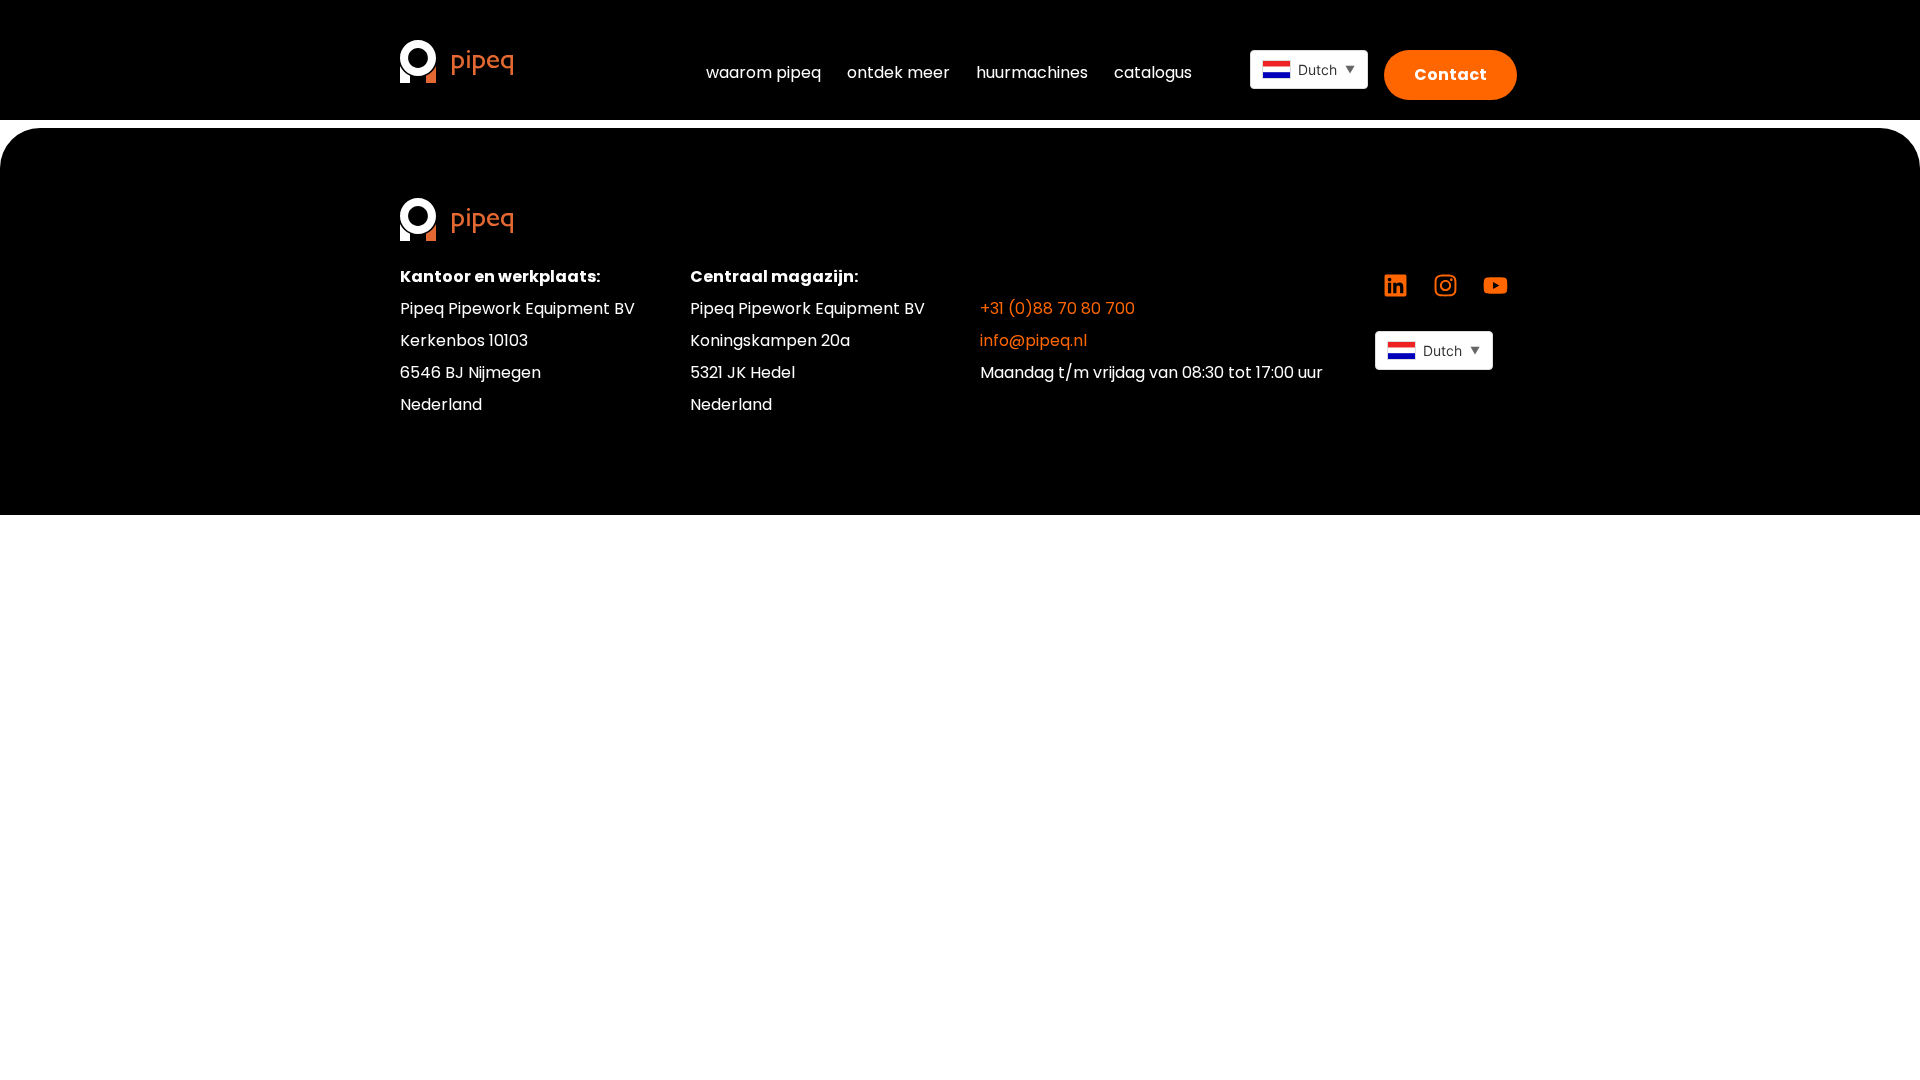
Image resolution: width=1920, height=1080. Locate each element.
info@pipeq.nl (1033, 340)
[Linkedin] (1395, 286)
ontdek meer (898, 72)
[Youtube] (1495, 286)
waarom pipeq (763, 72)
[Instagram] (1445, 286)
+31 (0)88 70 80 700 (1057, 308)
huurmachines (1032, 72)
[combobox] (1309, 69)
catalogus (1153, 72)
